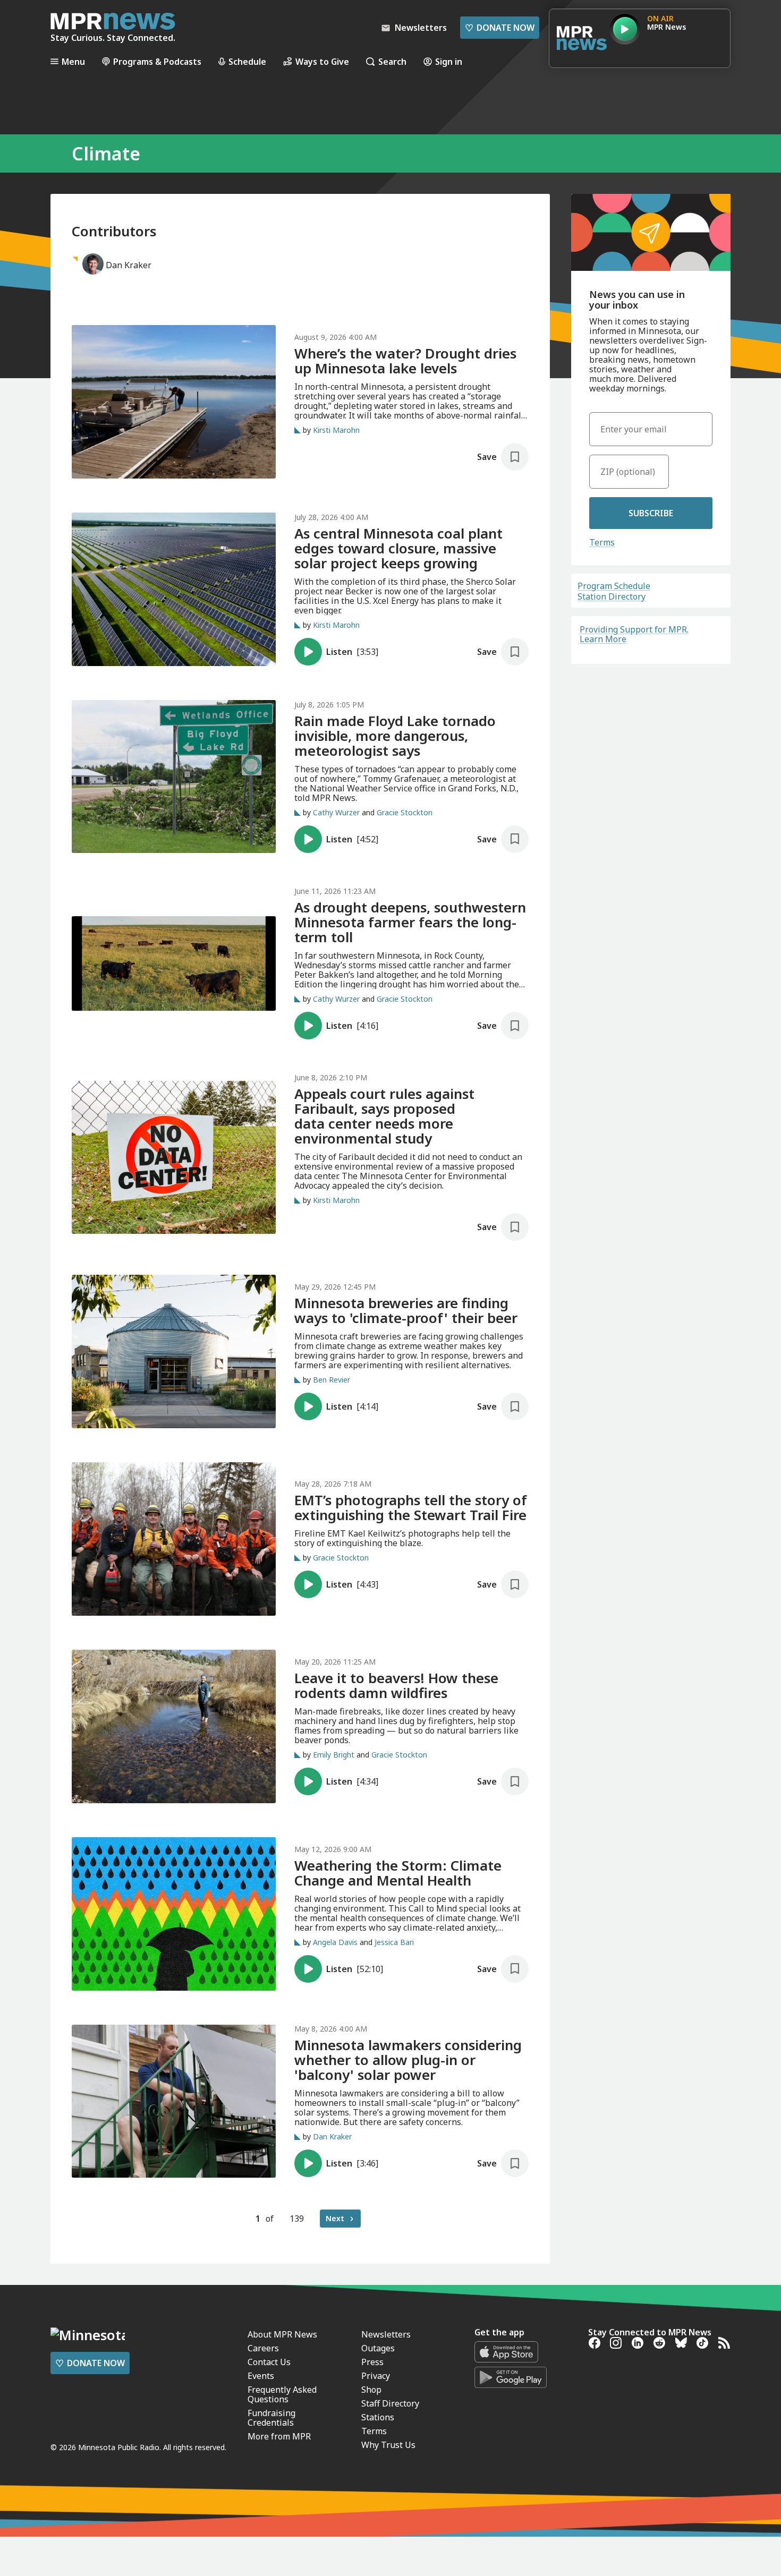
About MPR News (282, 2334)
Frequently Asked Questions (282, 2394)
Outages (378, 2348)
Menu (73, 61)
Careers (263, 2348)
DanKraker (129, 265)
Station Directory (612, 596)
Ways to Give (322, 61)
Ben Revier (332, 1380)
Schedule (247, 61)
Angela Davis (335, 1942)
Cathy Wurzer (336, 812)
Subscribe (651, 513)
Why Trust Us (388, 2445)
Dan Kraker (332, 2136)
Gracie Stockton (405, 812)
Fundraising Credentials (271, 2418)
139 (297, 2219)
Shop (371, 2390)
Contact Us (269, 2362)
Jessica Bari (394, 1942)
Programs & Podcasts (157, 61)
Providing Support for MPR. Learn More (634, 634)
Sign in (449, 61)
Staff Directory (390, 2403)
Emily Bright (334, 1755)
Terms (602, 542)
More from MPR (279, 2436)
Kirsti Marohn (336, 430)
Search (392, 61)
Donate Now (500, 28)
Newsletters (386, 2334)
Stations (378, 2417)
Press (372, 2362)
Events (261, 2376)
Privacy (376, 2376)
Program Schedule (614, 586)
